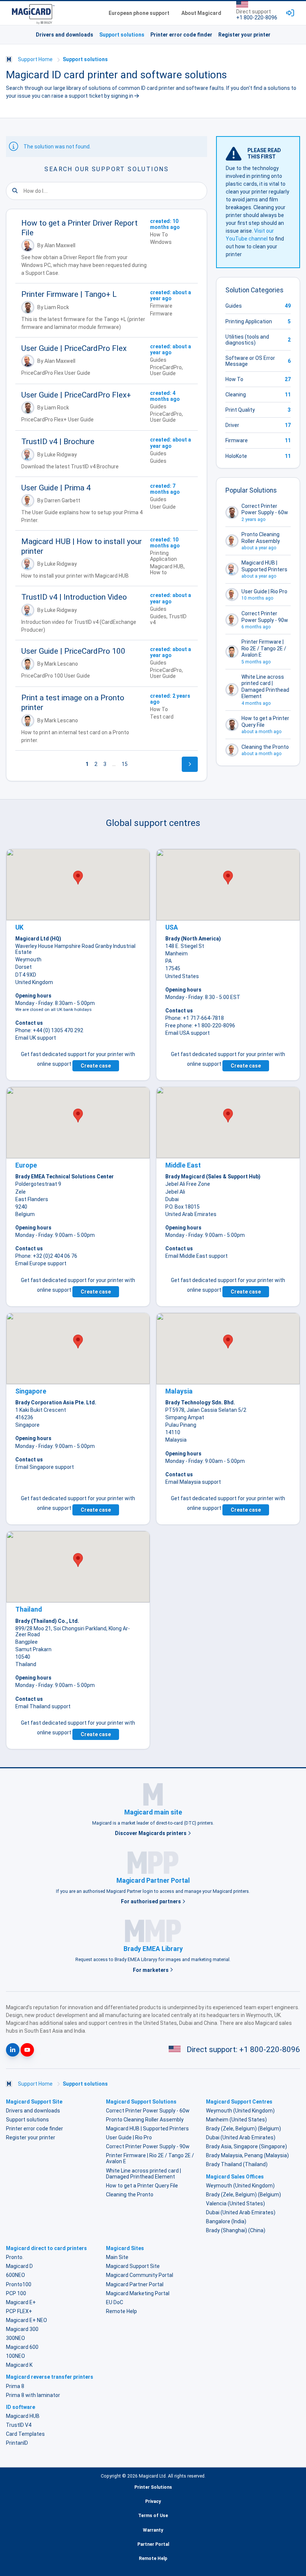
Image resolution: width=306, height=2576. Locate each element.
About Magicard (201, 13)
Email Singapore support (45, 1467)
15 (125, 764)
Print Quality (240, 410)
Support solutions (122, 35)
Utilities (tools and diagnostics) (247, 340)
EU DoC (115, 2302)
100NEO (15, 2356)
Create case (96, 1066)
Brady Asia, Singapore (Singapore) (246, 2146)
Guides (234, 306)
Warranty (153, 2530)
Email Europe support (41, 1263)
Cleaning (236, 395)
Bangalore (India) (226, 2221)
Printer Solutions (153, 2487)
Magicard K (19, 2365)
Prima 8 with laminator (33, 2395)
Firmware (237, 440)
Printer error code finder (181, 35)
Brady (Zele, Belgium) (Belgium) (243, 2129)
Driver (232, 425)
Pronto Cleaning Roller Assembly (145, 2120)
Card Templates (25, 2434)
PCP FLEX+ (19, 2311)
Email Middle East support (196, 1256)
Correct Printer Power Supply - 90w (148, 2146)
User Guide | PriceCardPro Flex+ (76, 395)
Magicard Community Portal (140, 2275)
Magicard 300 (22, 2329)
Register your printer (244, 35)
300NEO (15, 2338)
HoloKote (236, 456)
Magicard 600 (22, 2347)
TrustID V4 (19, 2425)
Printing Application (249, 321)
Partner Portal (153, 2544)
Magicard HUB (23, 2416)
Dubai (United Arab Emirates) (241, 2137)
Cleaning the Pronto (130, 2195)
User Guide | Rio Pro (129, 2137)
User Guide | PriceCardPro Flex (74, 348)
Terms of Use (153, 2516)
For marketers (151, 1970)
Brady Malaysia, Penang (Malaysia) (247, 2155)
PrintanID (17, 2443)
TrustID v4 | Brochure (58, 442)
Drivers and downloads (65, 35)
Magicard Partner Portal (135, 2284)
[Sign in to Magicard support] (290, 13)
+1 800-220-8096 (257, 18)
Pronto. (15, 2257)
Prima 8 (15, 2386)
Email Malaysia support (193, 1482)
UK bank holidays (74, 1009)
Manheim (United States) (236, 2120)
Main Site (117, 2257)
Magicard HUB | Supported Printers (147, 2129)
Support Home (35, 59)
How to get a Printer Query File (142, 2186)
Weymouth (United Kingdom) (240, 2111)
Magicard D (19, 2266)
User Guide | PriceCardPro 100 (73, 651)
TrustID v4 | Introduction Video (74, 597)
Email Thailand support (43, 1706)
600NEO (15, 2275)
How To (234, 379)
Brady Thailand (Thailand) (237, 2164)
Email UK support (36, 1038)
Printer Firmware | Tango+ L (69, 294)
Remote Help (121, 2311)
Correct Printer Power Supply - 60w (148, 2111)
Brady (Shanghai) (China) (236, 2230)
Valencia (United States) (235, 2203)
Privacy (153, 2501)
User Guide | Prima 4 (56, 488)
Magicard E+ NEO (26, 2320)
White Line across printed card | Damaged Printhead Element (143, 2174)
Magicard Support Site (133, 2266)
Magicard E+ (21, 2302)
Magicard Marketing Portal (138, 2293)
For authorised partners (152, 1901)
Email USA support (188, 1033)
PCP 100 (16, 2293)
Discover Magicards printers (151, 1833)
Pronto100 (19, 2284)
